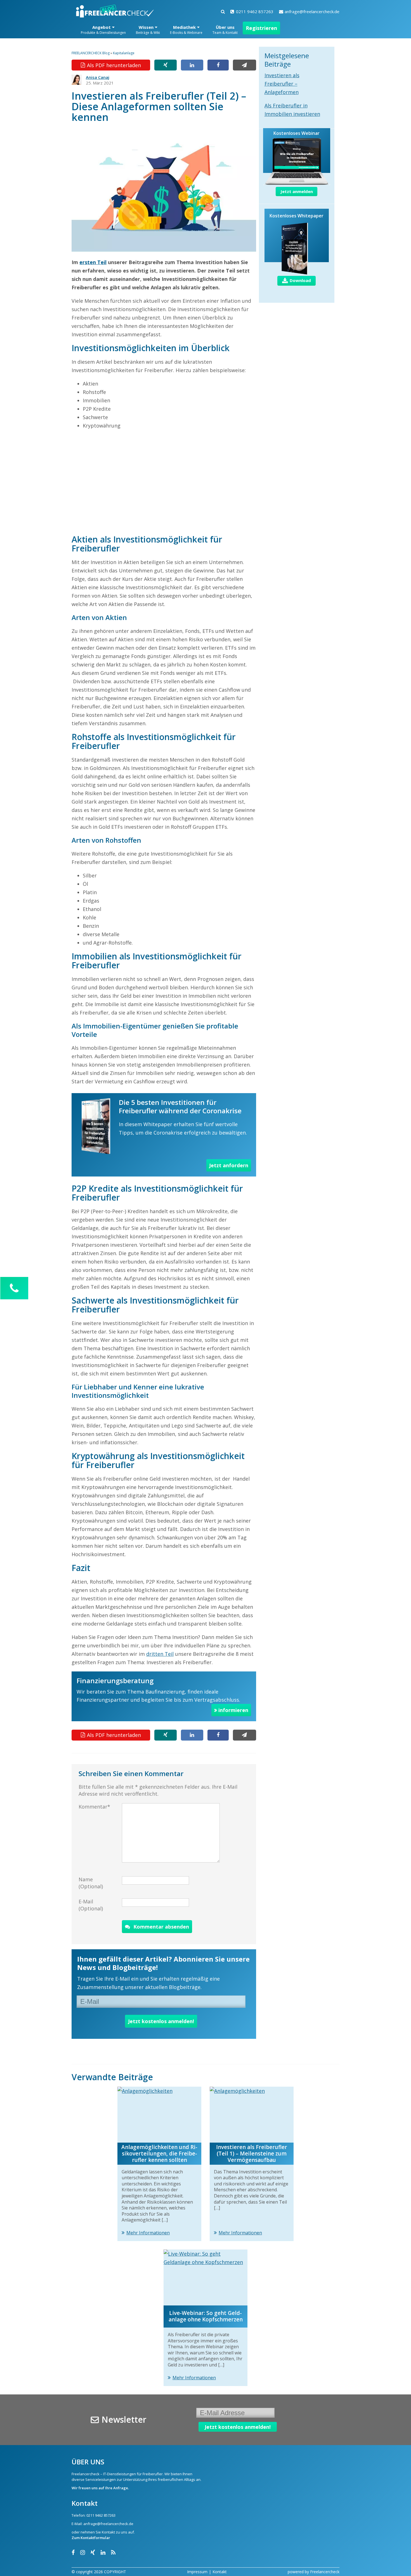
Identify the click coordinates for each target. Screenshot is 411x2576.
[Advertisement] (164, 482)
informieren (233, 1710)
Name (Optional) (91, 1883)
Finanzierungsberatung (115, 1681)
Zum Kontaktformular (91, 2538)
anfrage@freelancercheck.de (312, 11)
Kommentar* (94, 1807)
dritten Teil (160, 1654)
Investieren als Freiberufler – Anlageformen (282, 84)
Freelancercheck (325, 2572)
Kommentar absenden (161, 1927)
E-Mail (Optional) (91, 1905)
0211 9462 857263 (255, 11)
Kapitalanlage (124, 53)
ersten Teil (93, 262)
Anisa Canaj (98, 77)
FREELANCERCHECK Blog (91, 53)
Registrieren (261, 28)
